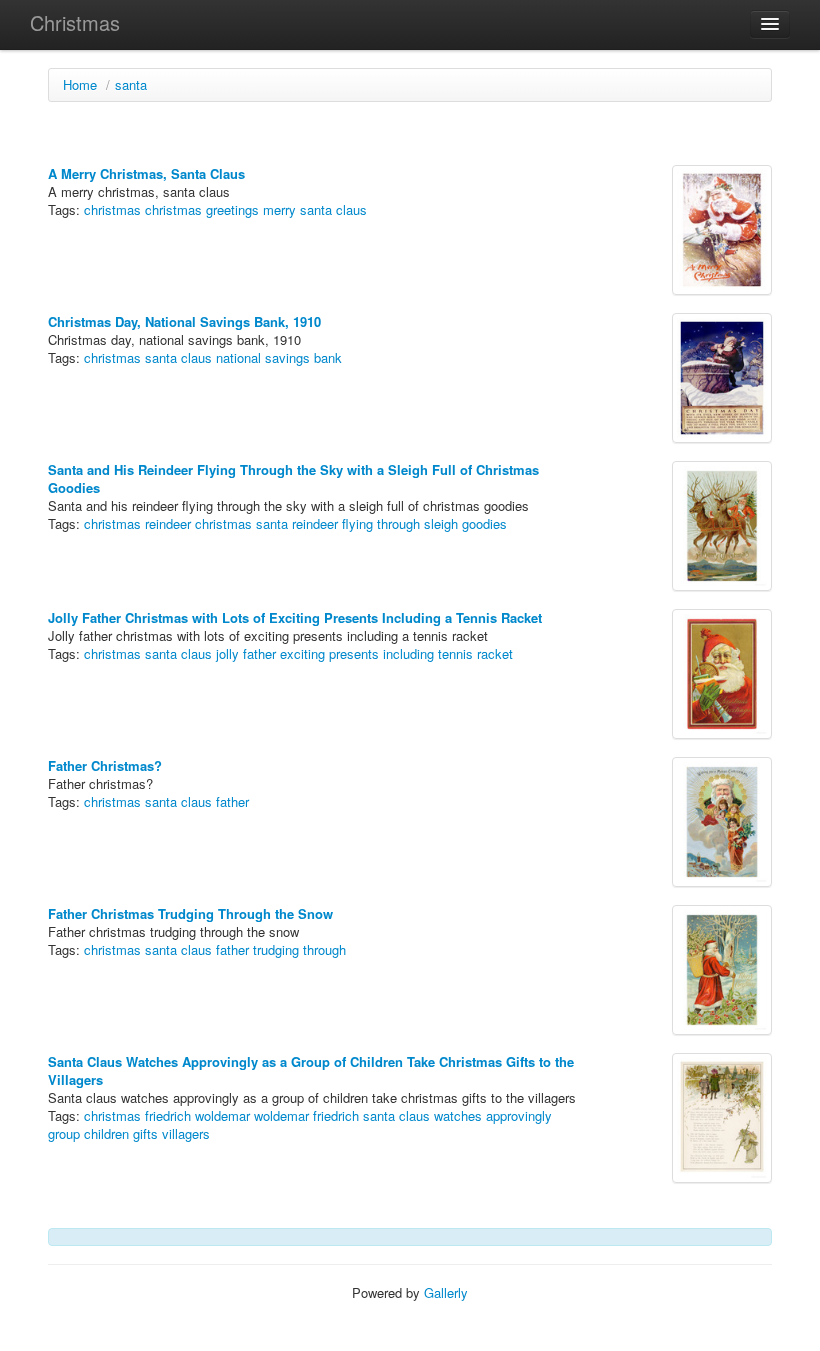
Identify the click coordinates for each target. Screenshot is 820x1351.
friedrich (168, 1115)
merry (279, 209)
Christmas (75, 22)
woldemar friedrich (306, 1115)
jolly (227, 653)
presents (354, 653)
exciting (302, 653)
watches (458, 1115)
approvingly (519, 1115)
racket (495, 653)
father (259, 653)
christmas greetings (202, 209)
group (64, 1133)
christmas (112, 209)
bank (328, 357)
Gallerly (446, 1292)
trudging (276, 949)
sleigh (441, 523)
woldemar (222, 1115)
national (238, 357)
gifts (145, 1133)
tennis (455, 653)
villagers (186, 1133)
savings (287, 357)
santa (131, 84)
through (398, 523)
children (106, 1133)
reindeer (315, 523)
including (408, 653)
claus (351, 209)
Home (80, 84)
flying (357, 523)
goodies (484, 523)
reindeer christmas (198, 523)
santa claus (178, 357)
